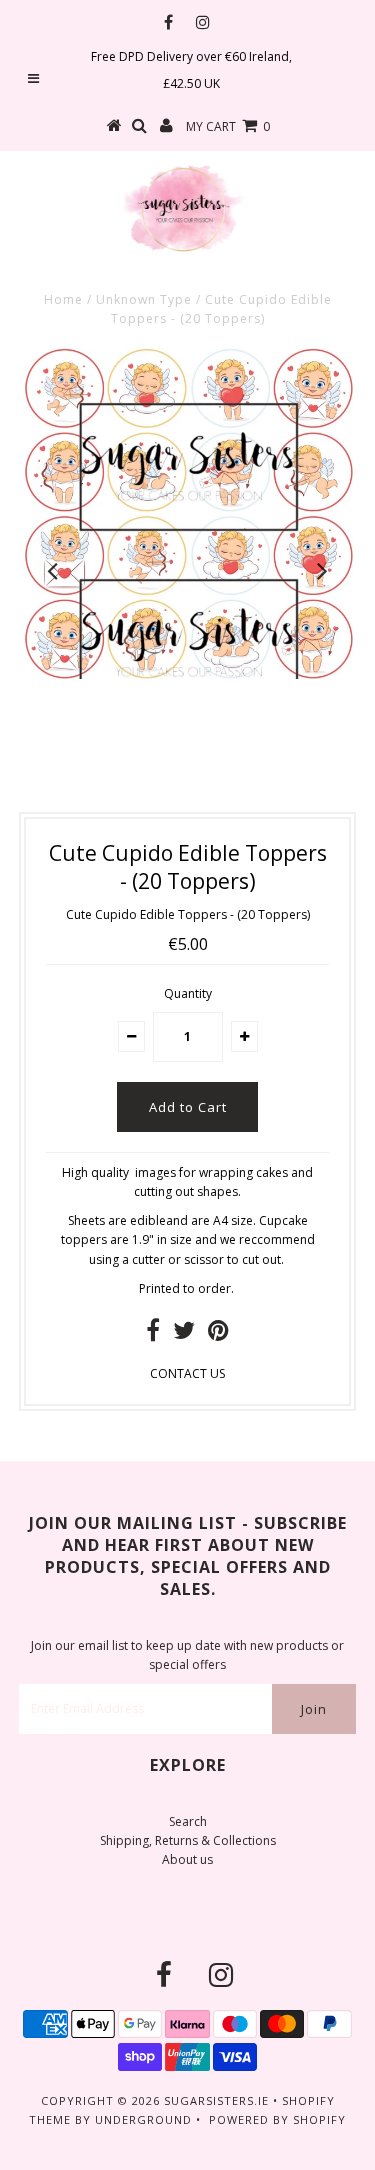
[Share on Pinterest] (218, 1334)
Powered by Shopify (277, 2119)
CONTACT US (187, 1373)
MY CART (228, 126)
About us (187, 1859)
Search (188, 1821)
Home (63, 299)
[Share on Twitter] (184, 1334)
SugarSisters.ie (216, 2100)
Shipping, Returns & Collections (188, 1840)
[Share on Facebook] (153, 1334)
